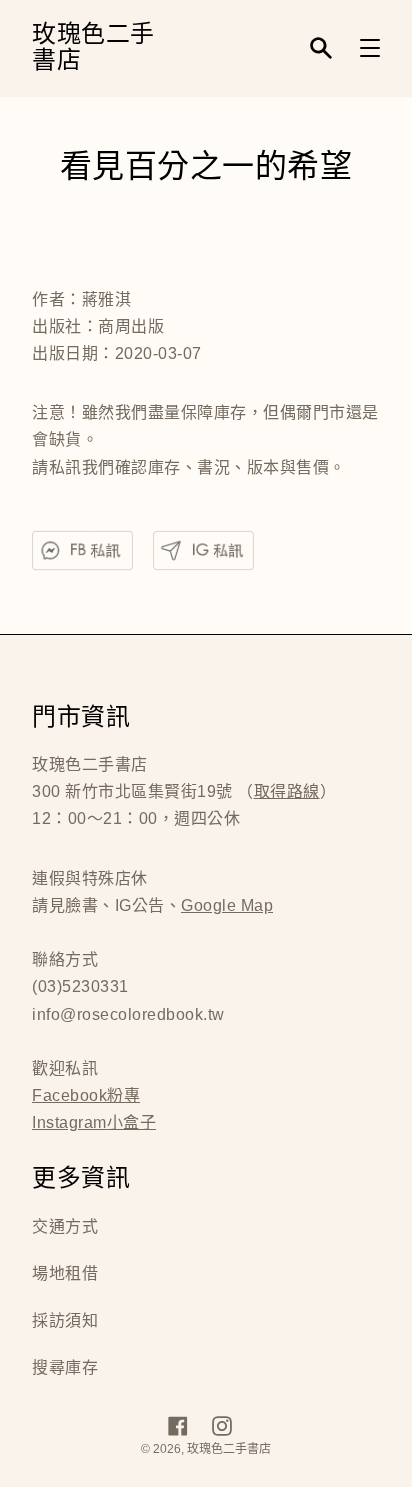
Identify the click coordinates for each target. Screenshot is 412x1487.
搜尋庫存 (65, 1367)
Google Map (227, 905)
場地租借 (65, 1273)
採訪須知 (65, 1320)
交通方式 (65, 1226)
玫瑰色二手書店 (93, 48)
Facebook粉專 (86, 1095)
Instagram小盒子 (94, 1122)
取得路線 (287, 791)
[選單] (370, 48)
